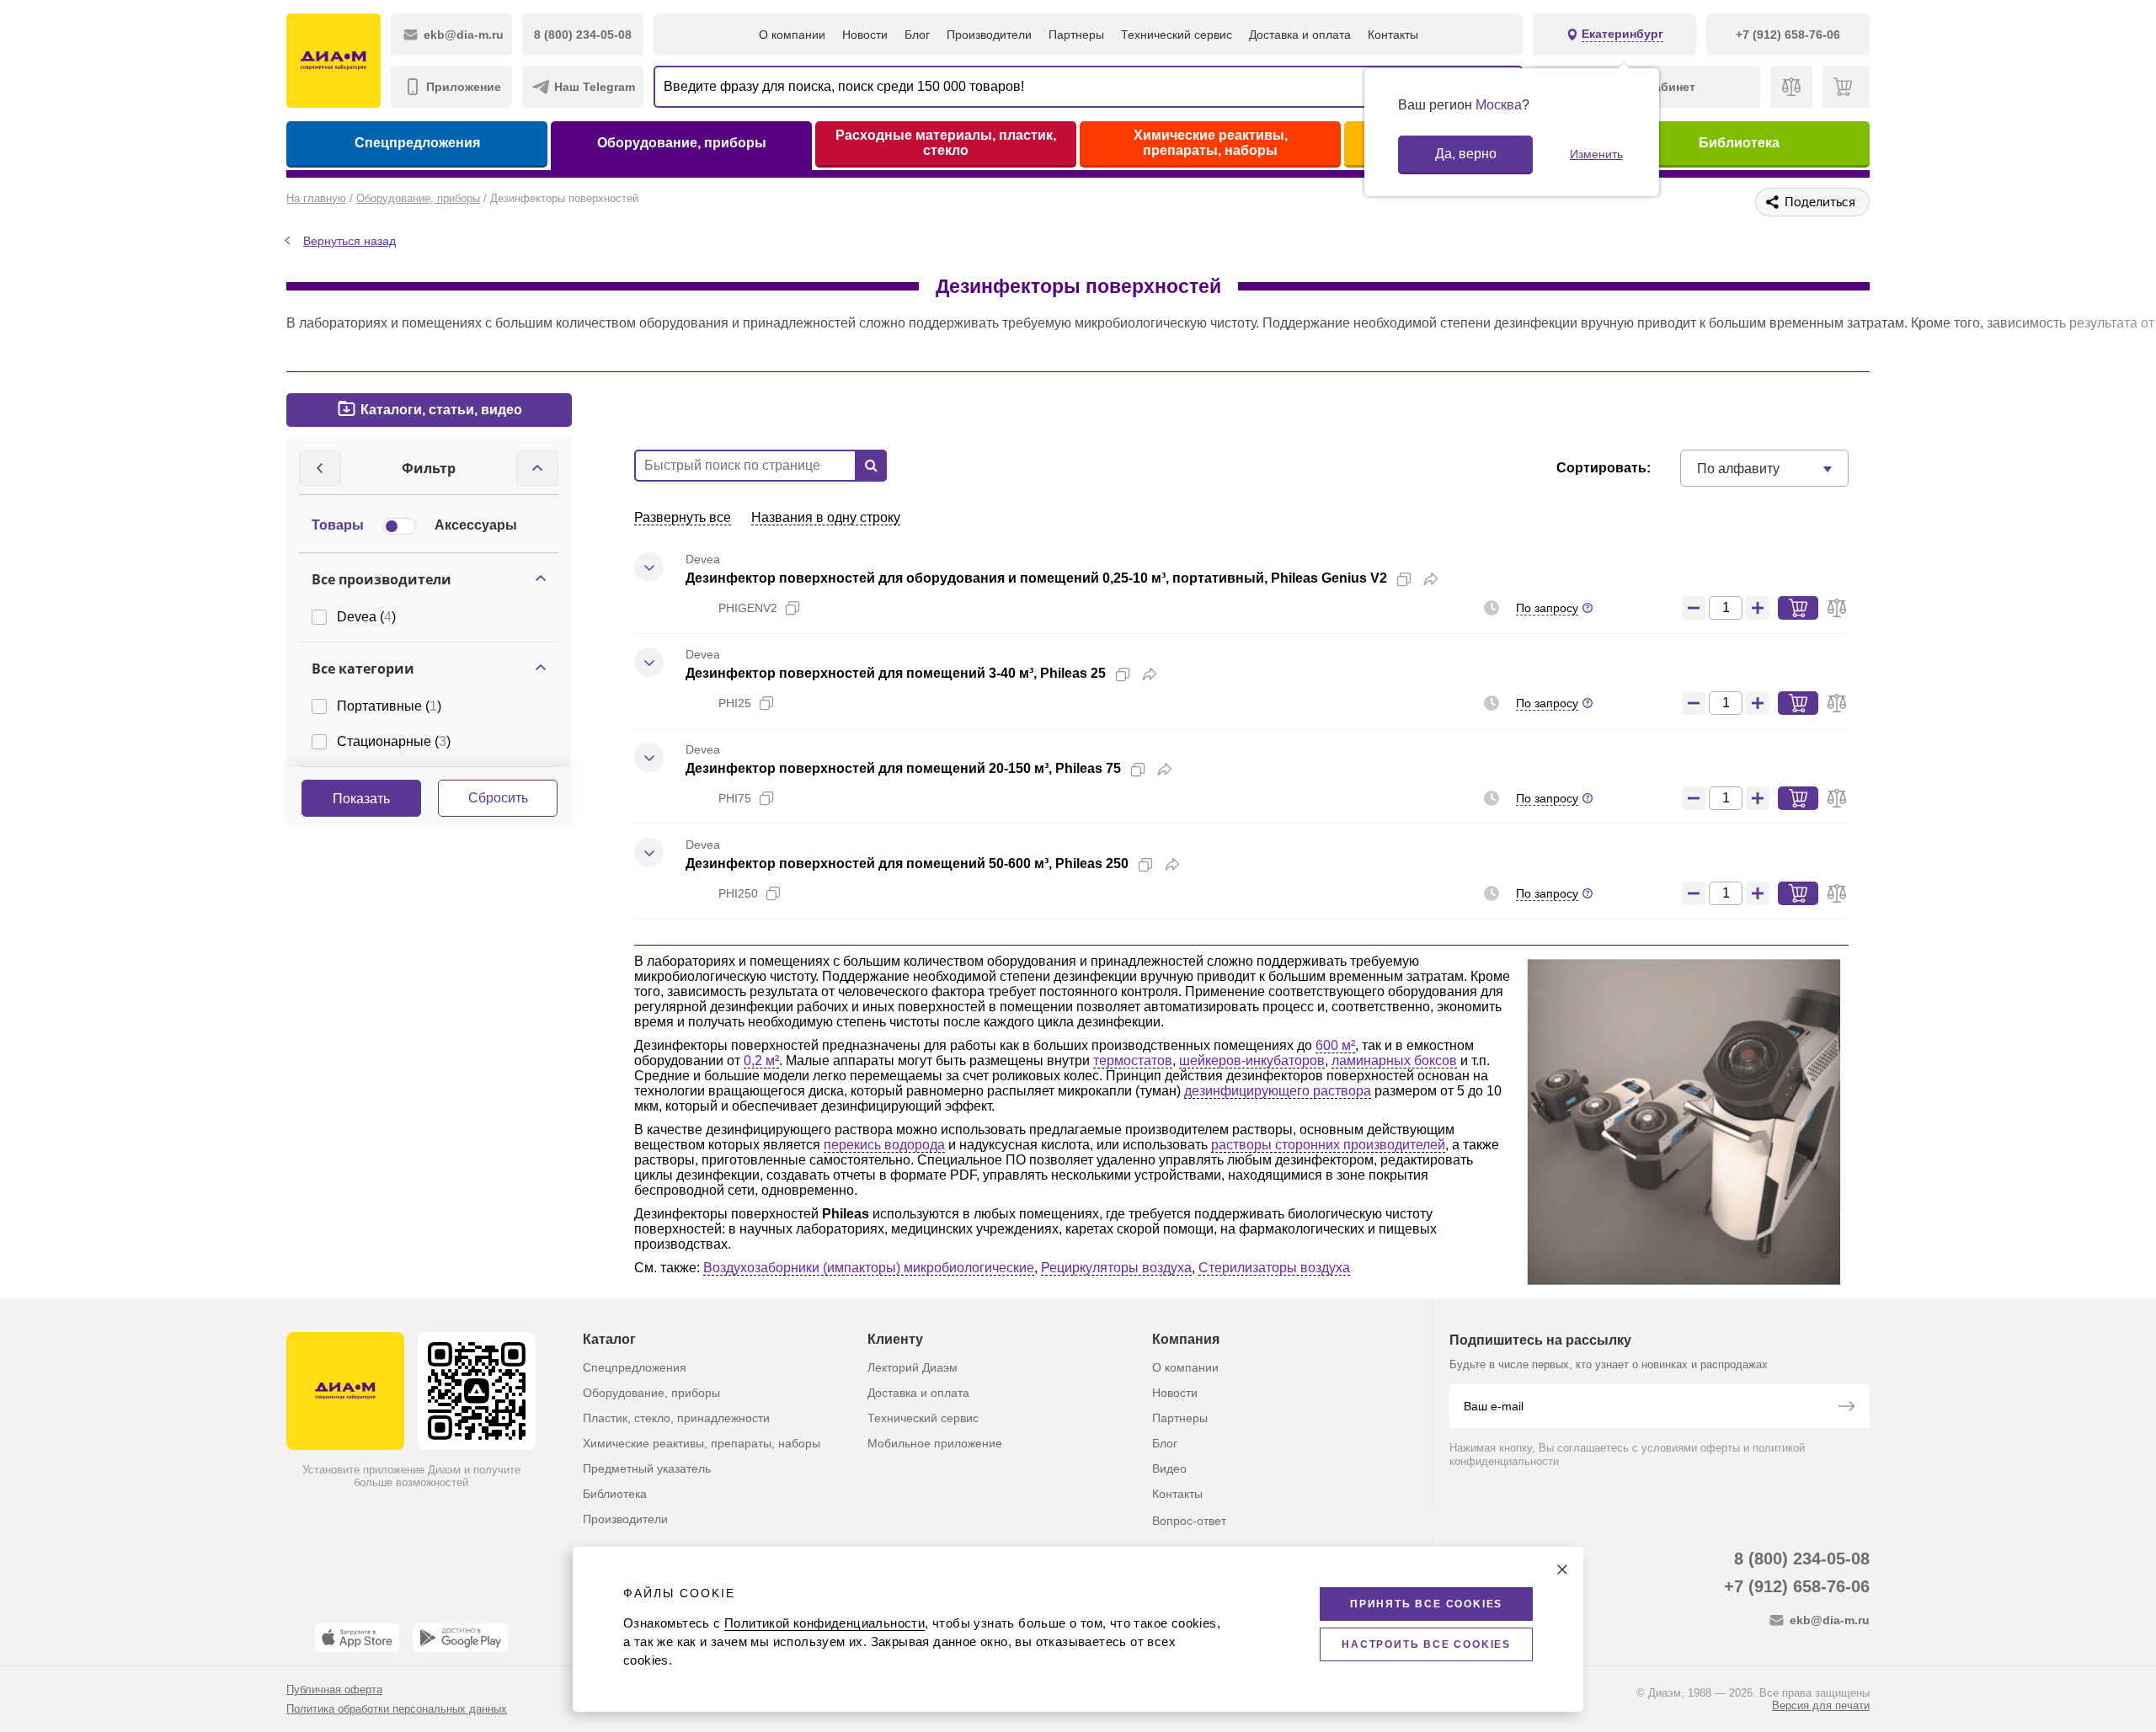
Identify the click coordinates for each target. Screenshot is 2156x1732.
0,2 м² (761, 1061)
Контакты (1393, 35)
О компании (792, 35)
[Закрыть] (1562, 1569)
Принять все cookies (1426, 1604)
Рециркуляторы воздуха (1116, 1268)
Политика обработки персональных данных (397, 1709)
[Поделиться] (1431, 579)
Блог (917, 35)
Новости (865, 35)
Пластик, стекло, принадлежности (676, 1418)
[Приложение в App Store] (357, 1638)
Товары (338, 525)
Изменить (1596, 154)
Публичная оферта (334, 1689)
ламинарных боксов (1394, 1061)
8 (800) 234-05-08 (1802, 1559)
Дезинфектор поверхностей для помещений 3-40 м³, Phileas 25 (896, 673)
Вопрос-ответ (1189, 1521)
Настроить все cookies (1426, 1644)
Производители (989, 35)
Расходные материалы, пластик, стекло (946, 143)
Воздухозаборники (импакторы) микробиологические (869, 1268)
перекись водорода (884, 1145)
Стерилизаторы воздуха (1274, 1268)
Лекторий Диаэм (913, 1367)
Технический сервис (1177, 35)
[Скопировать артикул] (792, 608)
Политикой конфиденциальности (825, 1623)
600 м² (1335, 1045)
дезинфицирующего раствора (1278, 1091)
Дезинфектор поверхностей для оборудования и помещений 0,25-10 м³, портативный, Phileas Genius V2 (1036, 578)
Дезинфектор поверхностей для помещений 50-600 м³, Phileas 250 (907, 863)
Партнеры (1076, 35)
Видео (1169, 1468)
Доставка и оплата (1300, 35)
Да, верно (1466, 154)
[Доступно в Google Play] (460, 1638)
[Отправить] (1846, 1408)
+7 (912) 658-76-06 (1797, 1586)
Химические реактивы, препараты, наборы (1211, 143)
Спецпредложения (417, 143)
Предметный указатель (647, 1468)
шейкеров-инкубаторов (1252, 1061)
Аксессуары (476, 525)
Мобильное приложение (935, 1443)
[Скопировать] (1404, 579)
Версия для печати (1821, 1705)
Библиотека (1739, 143)
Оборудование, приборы (682, 143)
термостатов (1133, 1061)
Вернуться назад (350, 241)
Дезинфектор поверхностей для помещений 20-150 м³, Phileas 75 (903, 768)
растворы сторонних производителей (1328, 1145)
